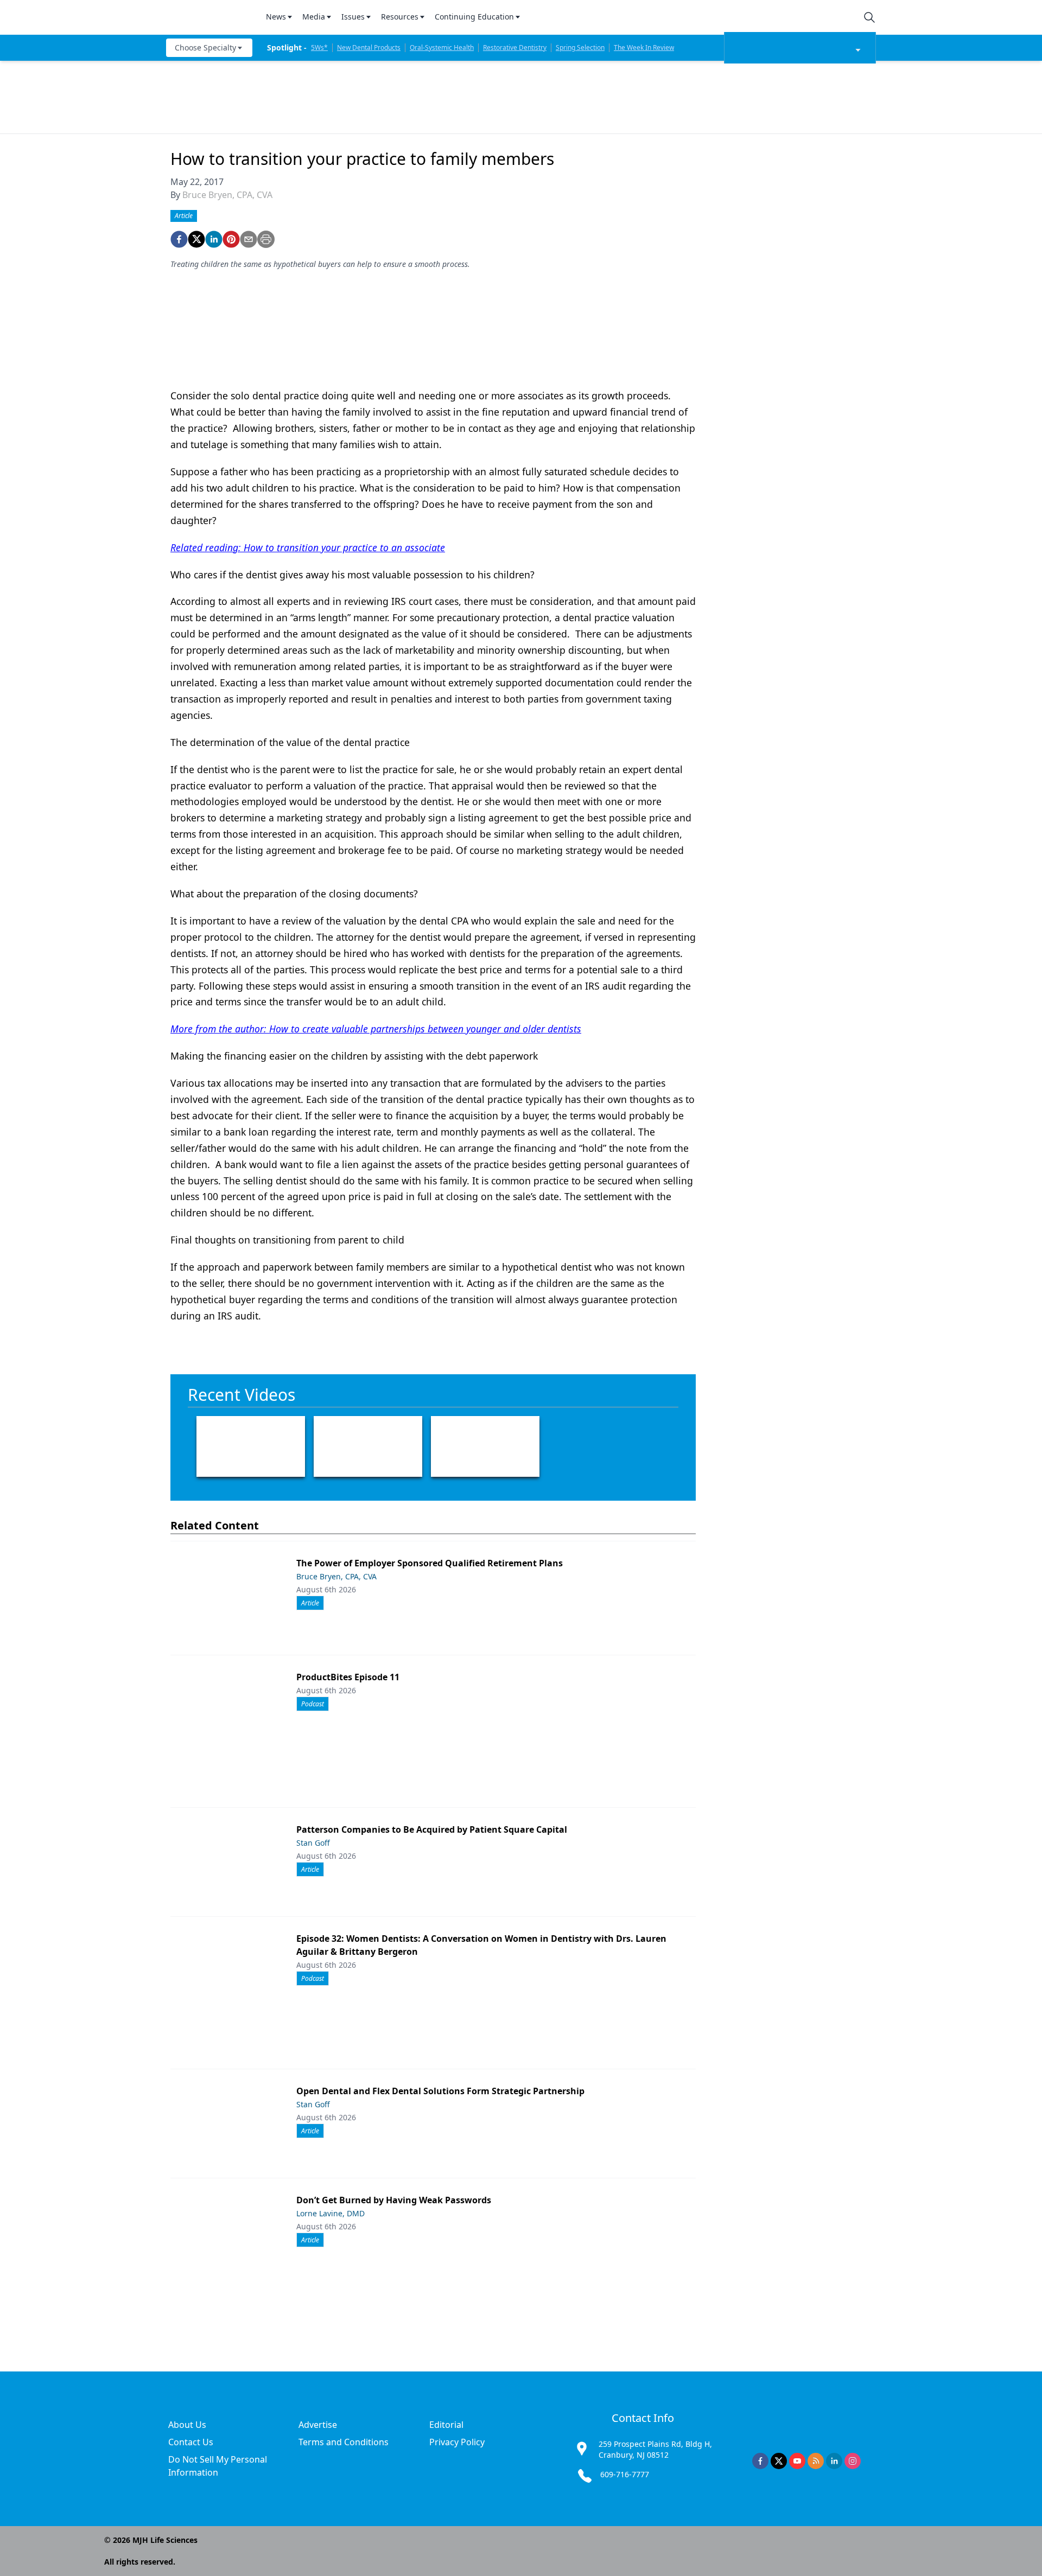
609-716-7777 (625, 2474)
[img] (209, 17)
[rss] (816, 2461)
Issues (353, 17)
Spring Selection (580, 47)
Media (314, 17)
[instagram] (853, 2461)
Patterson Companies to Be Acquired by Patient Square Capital (432, 1829)
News (276, 17)
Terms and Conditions (344, 2442)
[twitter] (196, 239)
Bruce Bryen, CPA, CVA (227, 195)
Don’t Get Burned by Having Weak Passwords (394, 2200)
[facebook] (179, 239)
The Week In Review (644, 47)
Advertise (318, 2425)
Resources (400, 17)
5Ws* (319, 47)
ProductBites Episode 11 (348, 1677)
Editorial (446, 2425)
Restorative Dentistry (515, 47)
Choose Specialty (205, 47)
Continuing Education (474, 17)
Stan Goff (313, 1843)
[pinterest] (231, 239)
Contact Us (191, 2442)
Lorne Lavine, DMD (331, 2213)
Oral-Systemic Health (442, 47)
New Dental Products (369, 47)
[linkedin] (214, 239)
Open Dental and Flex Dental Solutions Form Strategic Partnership (440, 2091)
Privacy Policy (457, 2442)
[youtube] (797, 2461)
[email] (249, 239)
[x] (779, 2461)
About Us (187, 2425)
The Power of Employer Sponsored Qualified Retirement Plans (430, 1563)
